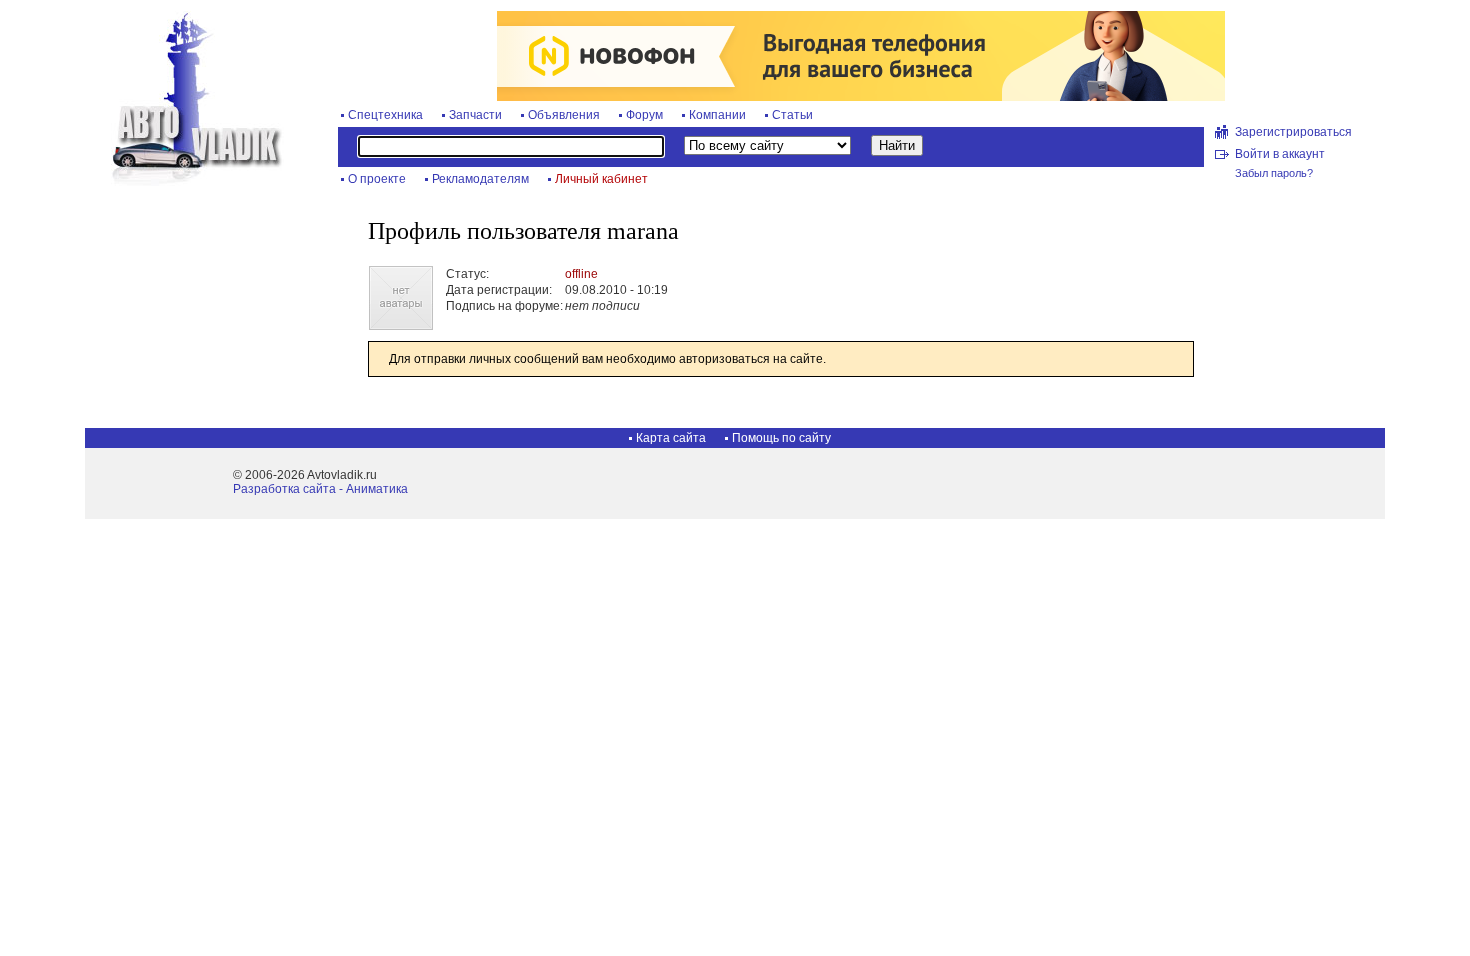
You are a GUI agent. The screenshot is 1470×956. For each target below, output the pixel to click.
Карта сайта (671, 438)
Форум (644, 115)
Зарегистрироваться (1293, 132)
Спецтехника (385, 115)
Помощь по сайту (781, 438)
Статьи (792, 115)
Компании (717, 115)
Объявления (564, 115)
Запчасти (475, 115)
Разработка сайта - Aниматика (320, 489)
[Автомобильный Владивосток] (185, 182)
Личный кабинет (601, 179)
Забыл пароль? (1274, 173)
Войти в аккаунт (1280, 154)
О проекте (377, 179)
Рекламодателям (480, 179)
